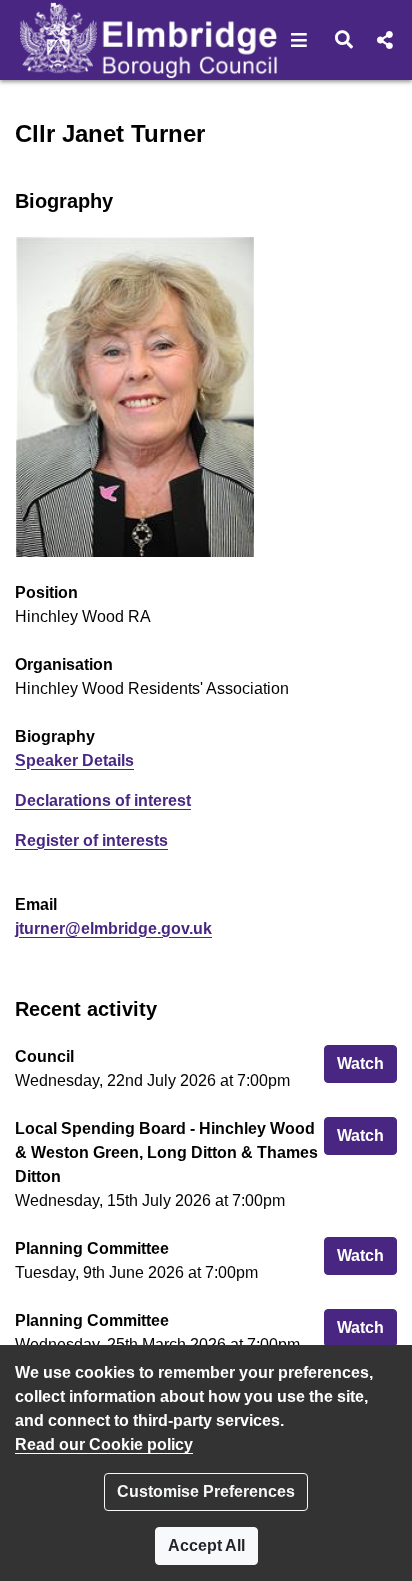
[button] (299, 40)
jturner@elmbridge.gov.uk (113, 928)
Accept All (206, 1545)
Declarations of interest (103, 800)
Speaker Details (74, 760)
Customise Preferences (206, 1491)
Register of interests (91, 840)
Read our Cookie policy (104, 1444)
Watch (367, 1063)
